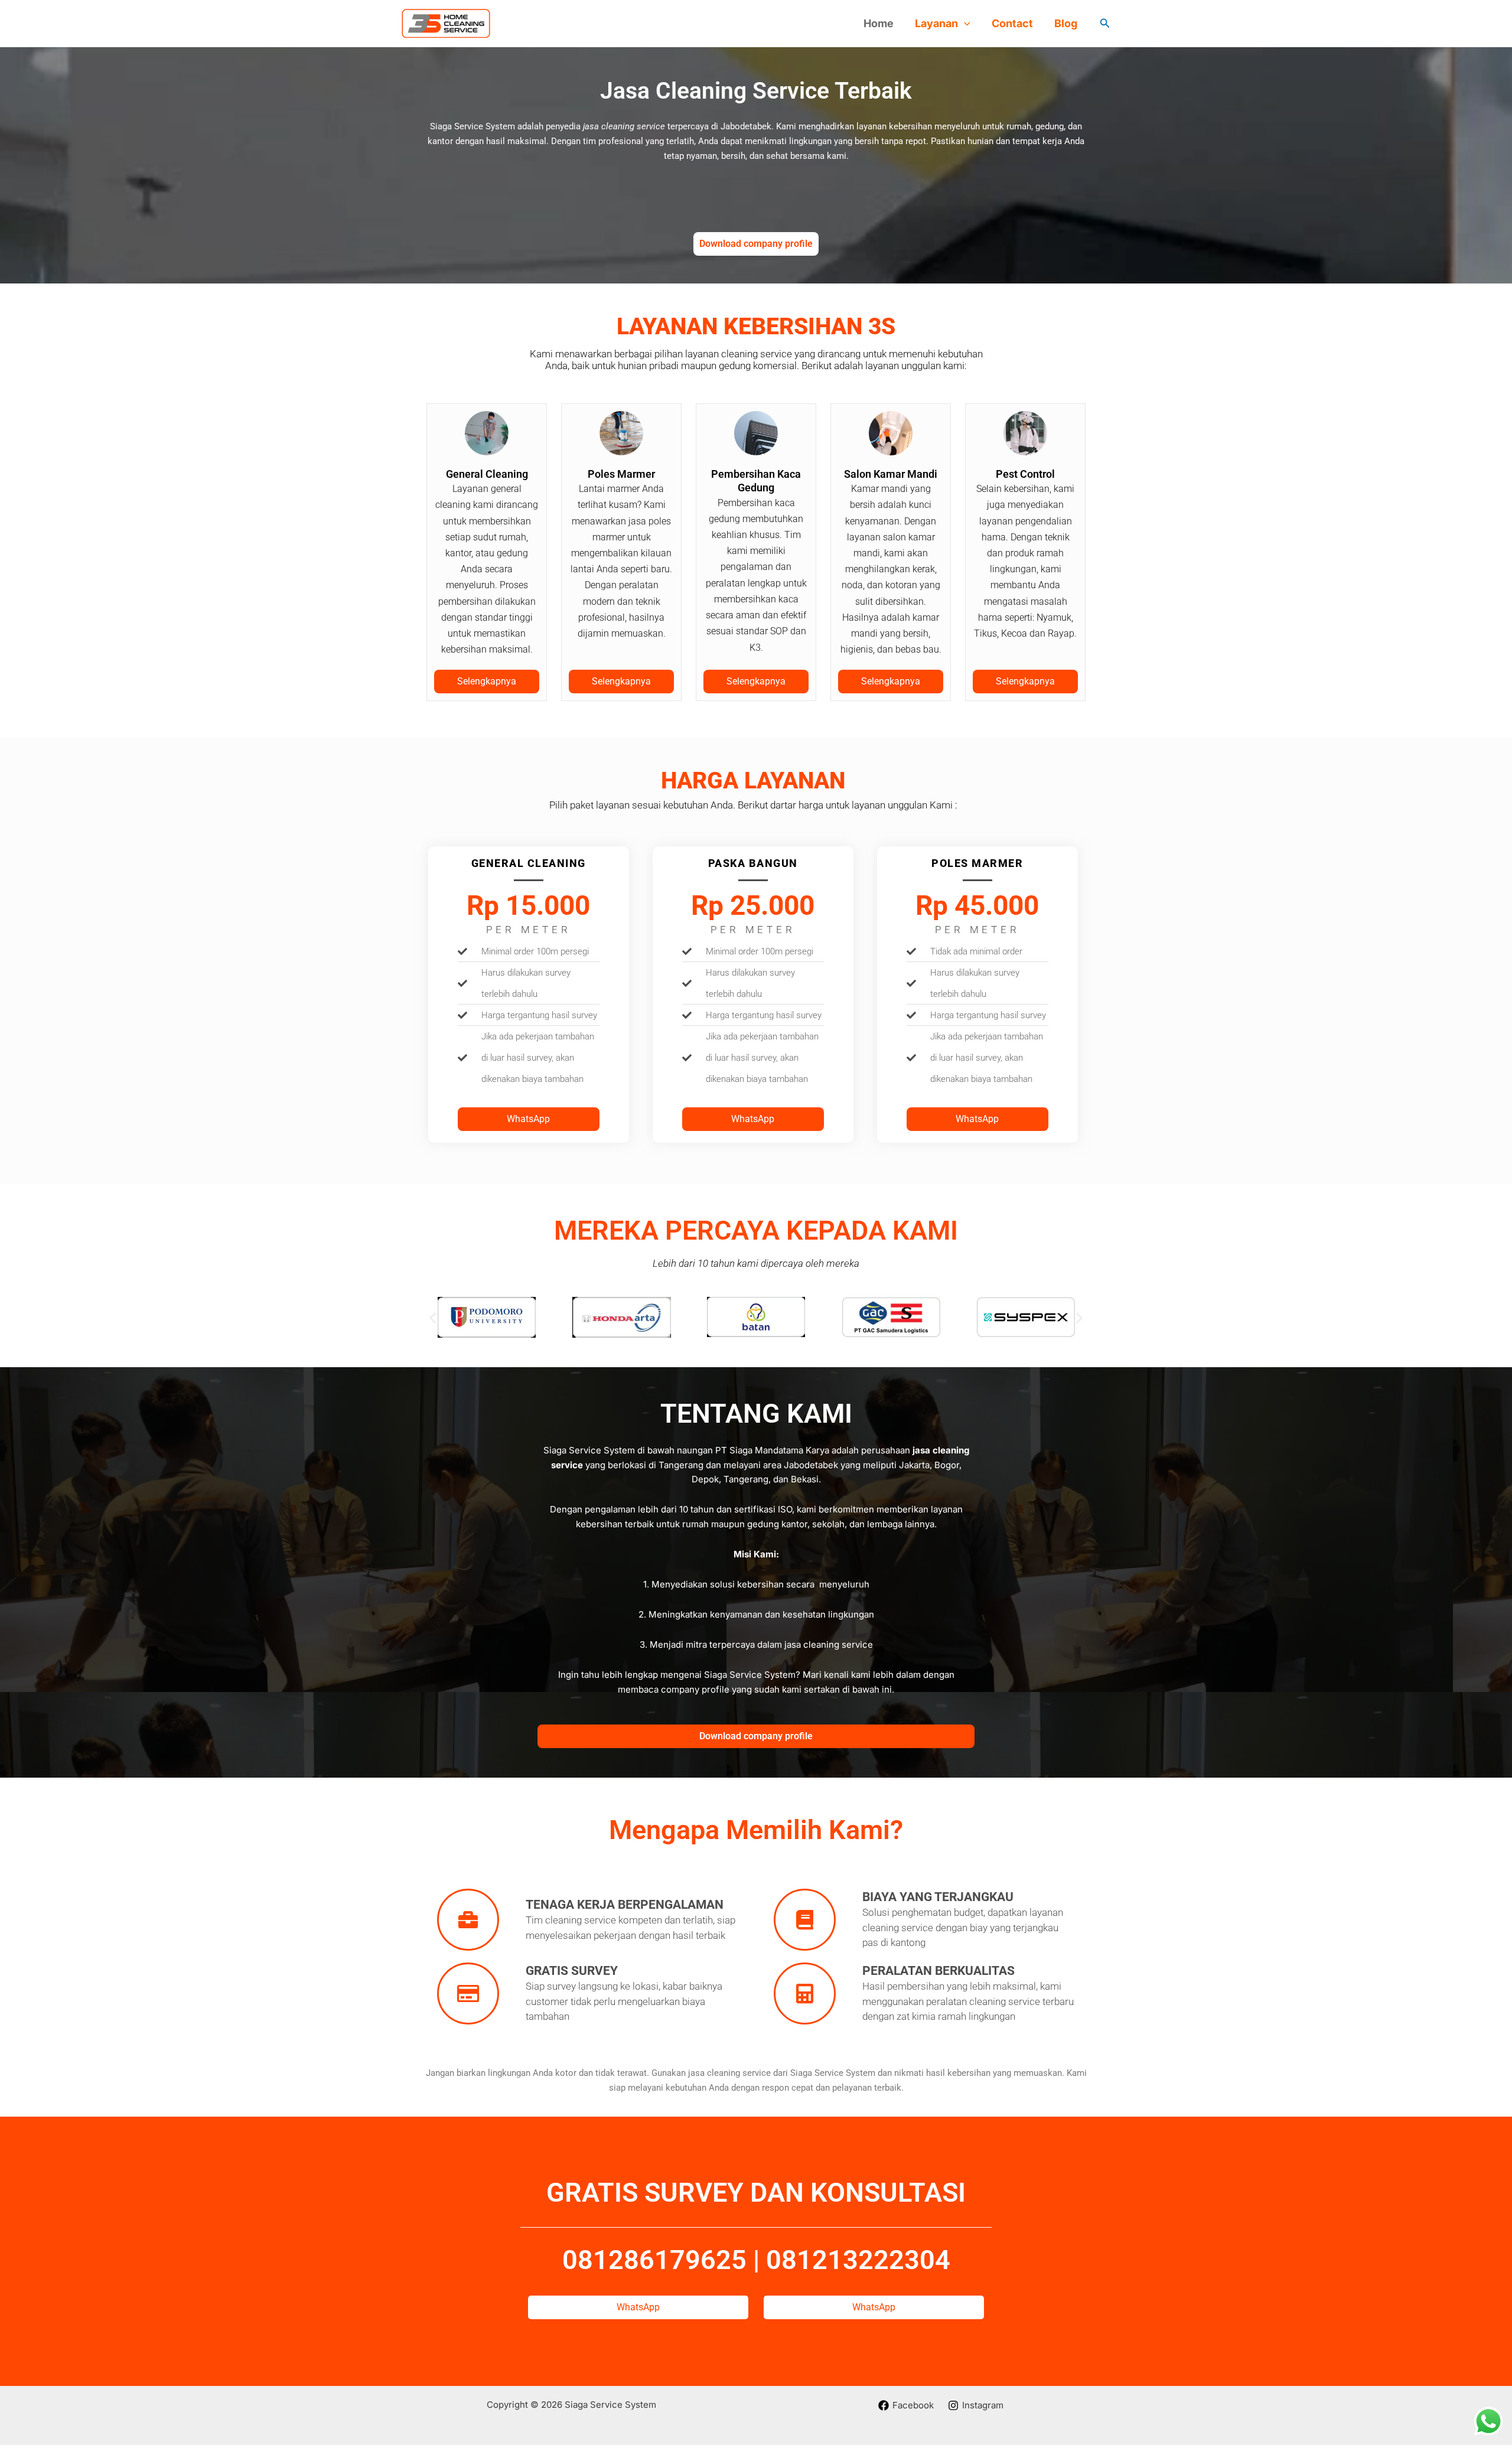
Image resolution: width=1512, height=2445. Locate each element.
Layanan (936, 23)
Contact (1012, 23)
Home (879, 23)
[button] (964, 24)
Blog (1066, 23)
